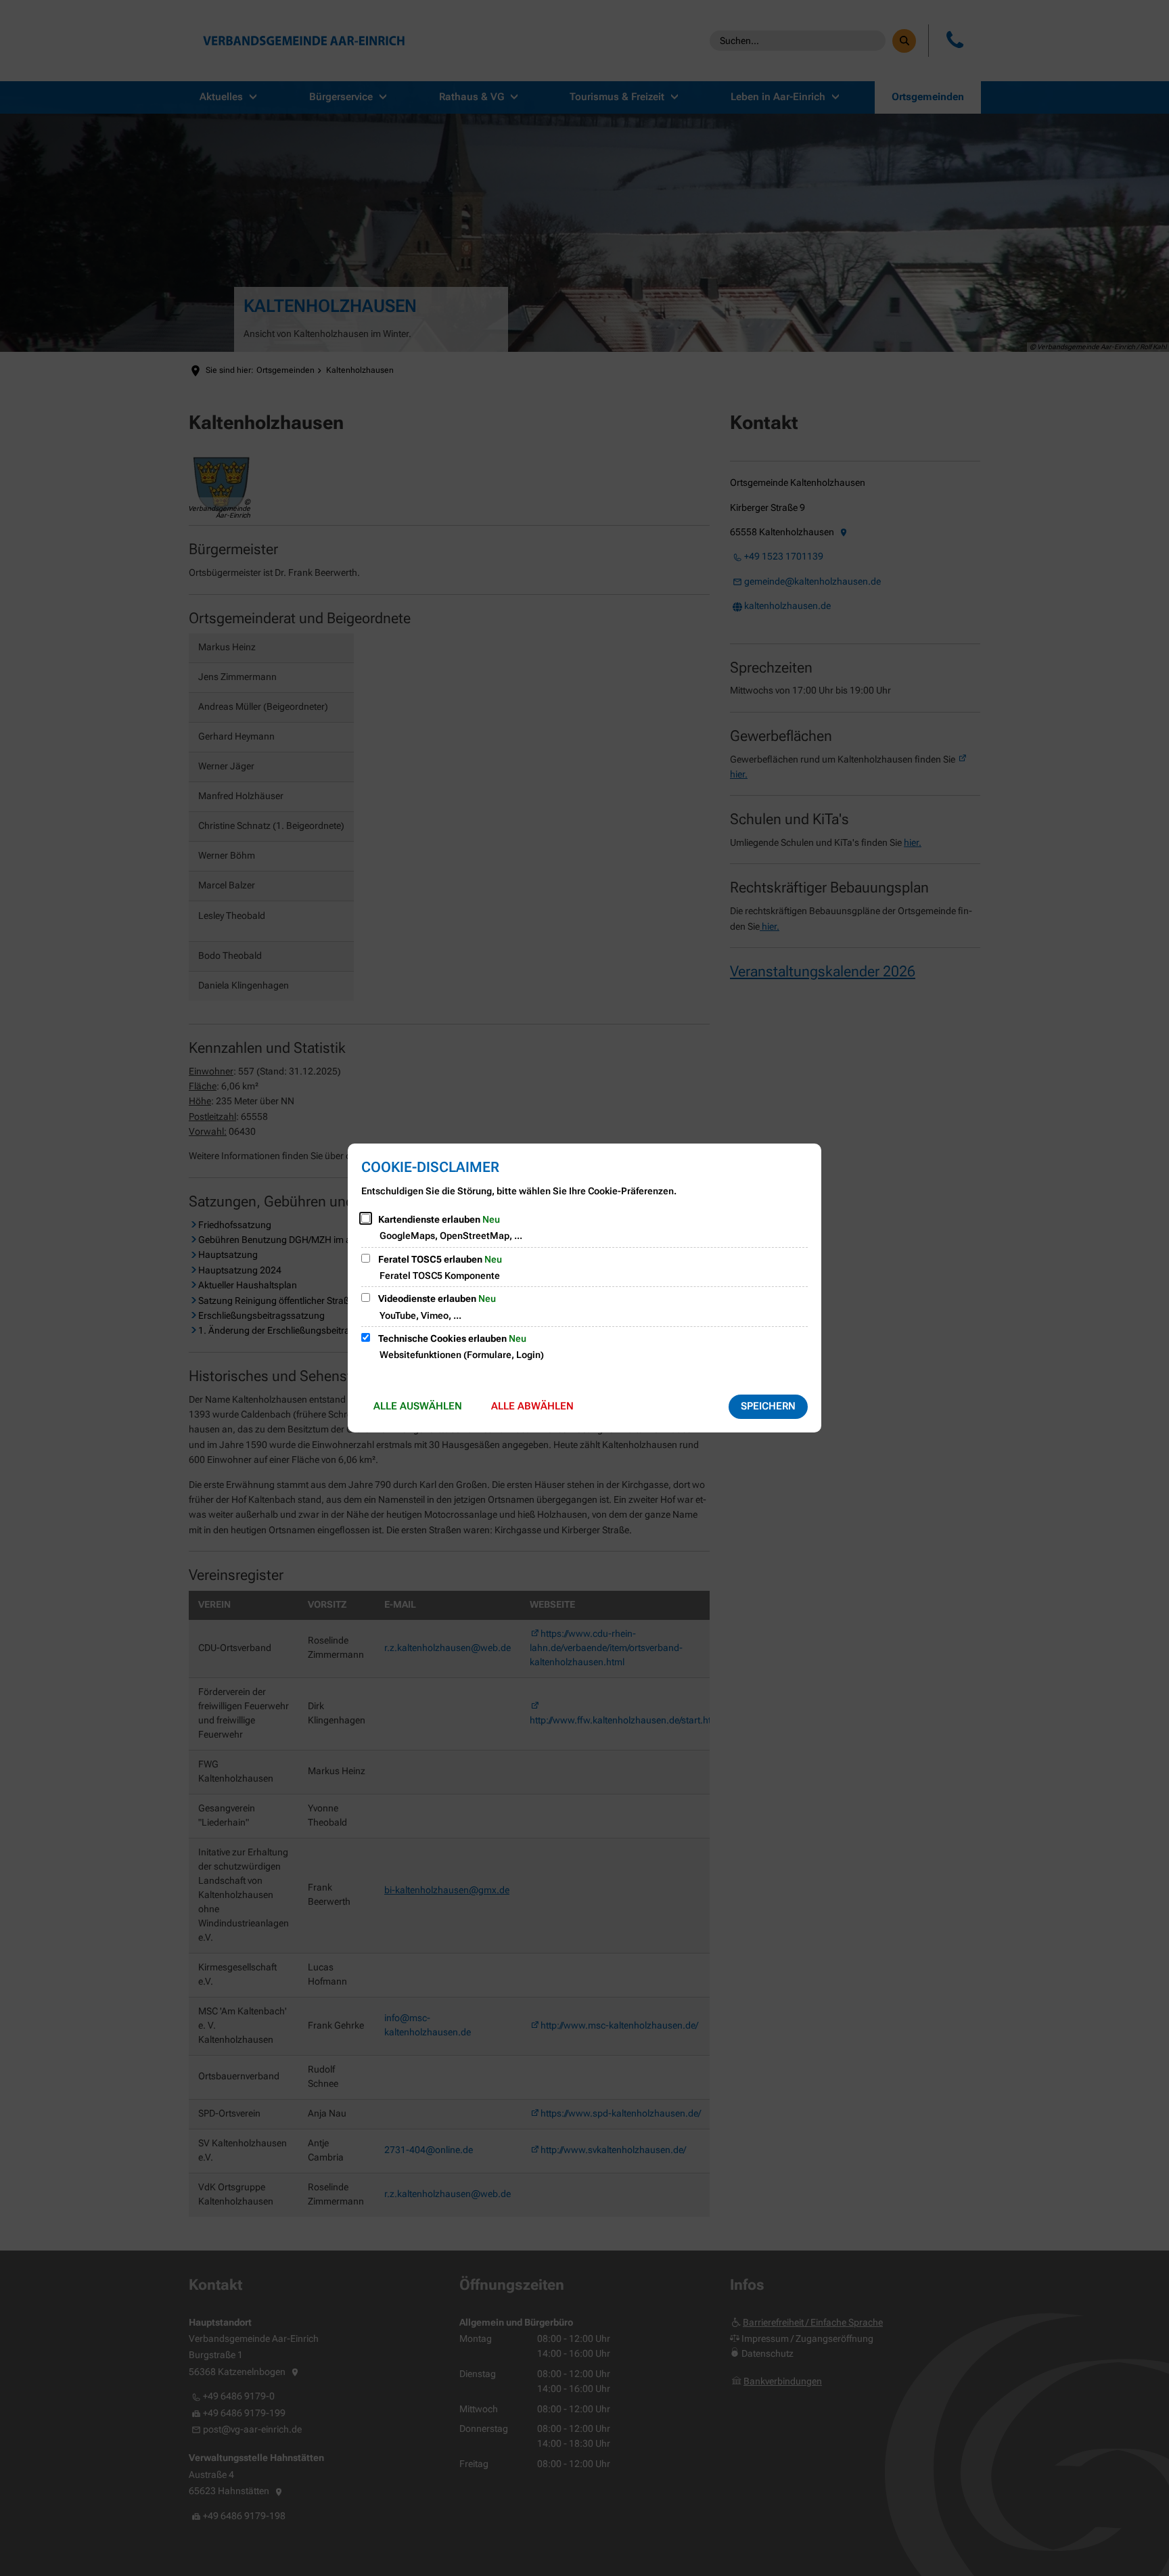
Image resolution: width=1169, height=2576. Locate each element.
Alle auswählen (418, 1406)
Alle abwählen (532, 1406)
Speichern (768, 1406)
